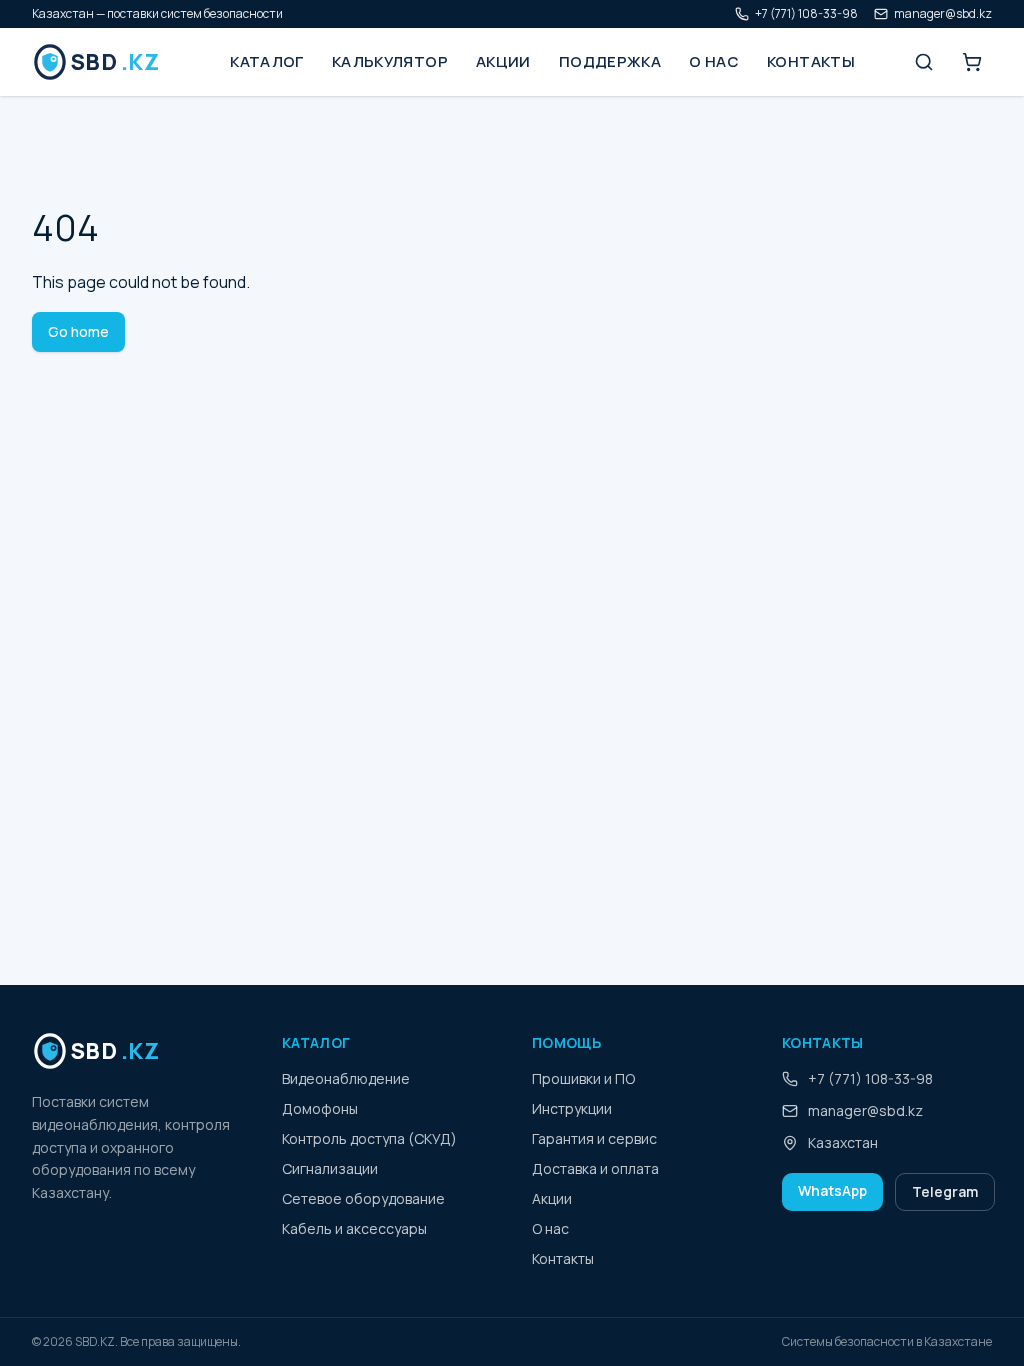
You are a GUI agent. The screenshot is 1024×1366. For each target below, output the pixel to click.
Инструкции (572, 1108)
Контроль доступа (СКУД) (369, 1138)
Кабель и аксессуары (354, 1228)
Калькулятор (390, 61)
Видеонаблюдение (346, 1078)
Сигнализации (330, 1168)
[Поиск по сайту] (924, 62)
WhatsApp (832, 1190)
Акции (503, 61)
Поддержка (610, 61)
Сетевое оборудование (363, 1198)
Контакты (811, 61)
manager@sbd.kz (943, 14)
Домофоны (320, 1108)
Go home (78, 331)
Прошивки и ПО (583, 1078)
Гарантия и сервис (594, 1138)
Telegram (945, 1191)
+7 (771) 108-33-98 (806, 14)
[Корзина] (972, 62)
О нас (714, 61)
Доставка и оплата (595, 1168)
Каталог (267, 61)
